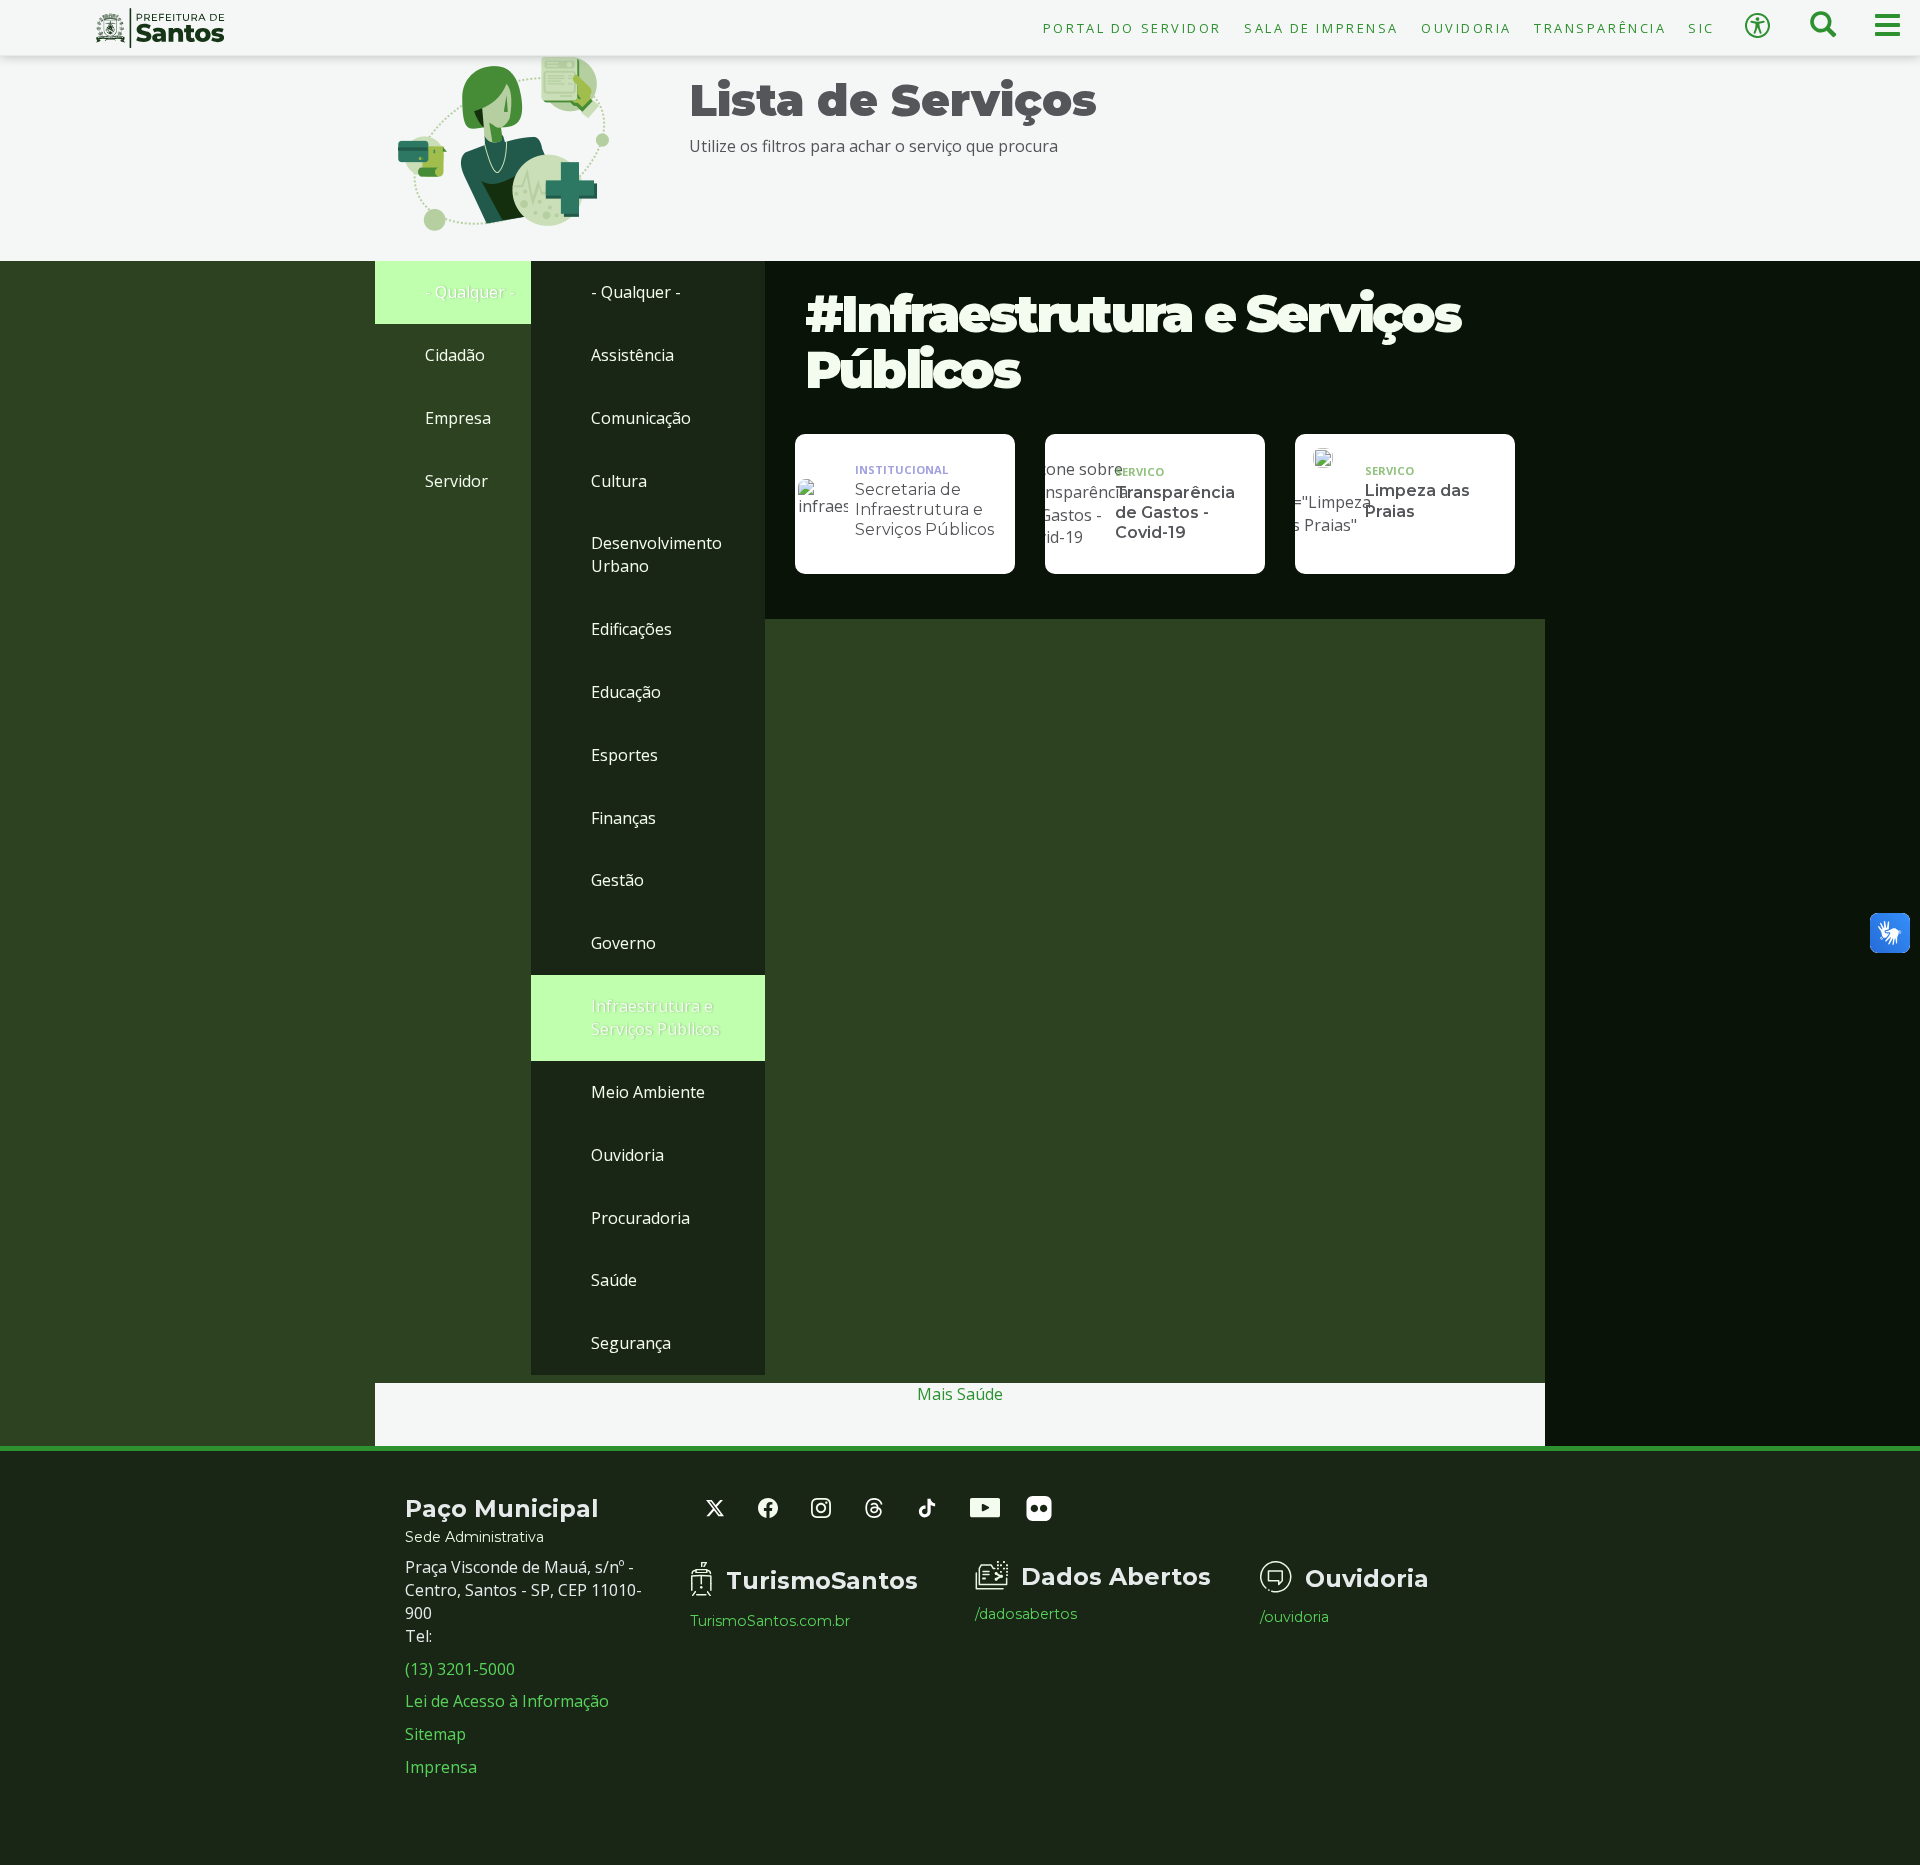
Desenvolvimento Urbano (656, 554)
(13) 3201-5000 (460, 1669)
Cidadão (455, 355)
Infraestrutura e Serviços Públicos (655, 1017)
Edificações (631, 629)
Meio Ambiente (648, 1092)
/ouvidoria (1294, 1617)
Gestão (617, 880)
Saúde (614, 1280)
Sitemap (435, 1734)
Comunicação (641, 418)
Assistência (632, 355)
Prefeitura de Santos (160, 28)
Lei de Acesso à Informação (507, 1701)
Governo (623, 943)
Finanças (623, 818)
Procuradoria (640, 1218)
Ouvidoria (1466, 28)
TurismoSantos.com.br (770, 1621)
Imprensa (441, 1767)
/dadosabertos (1026, 1614)
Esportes (624, 755)
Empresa (458, 418)
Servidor (456, 481)
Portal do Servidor (1132, 28)
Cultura (619, 481)
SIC (1701, 28)
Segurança (631, 1343)
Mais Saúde (960, 1394)
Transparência (1600, 28)
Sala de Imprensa (1321, 28)
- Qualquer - (470, 292)
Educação (626, 692)
